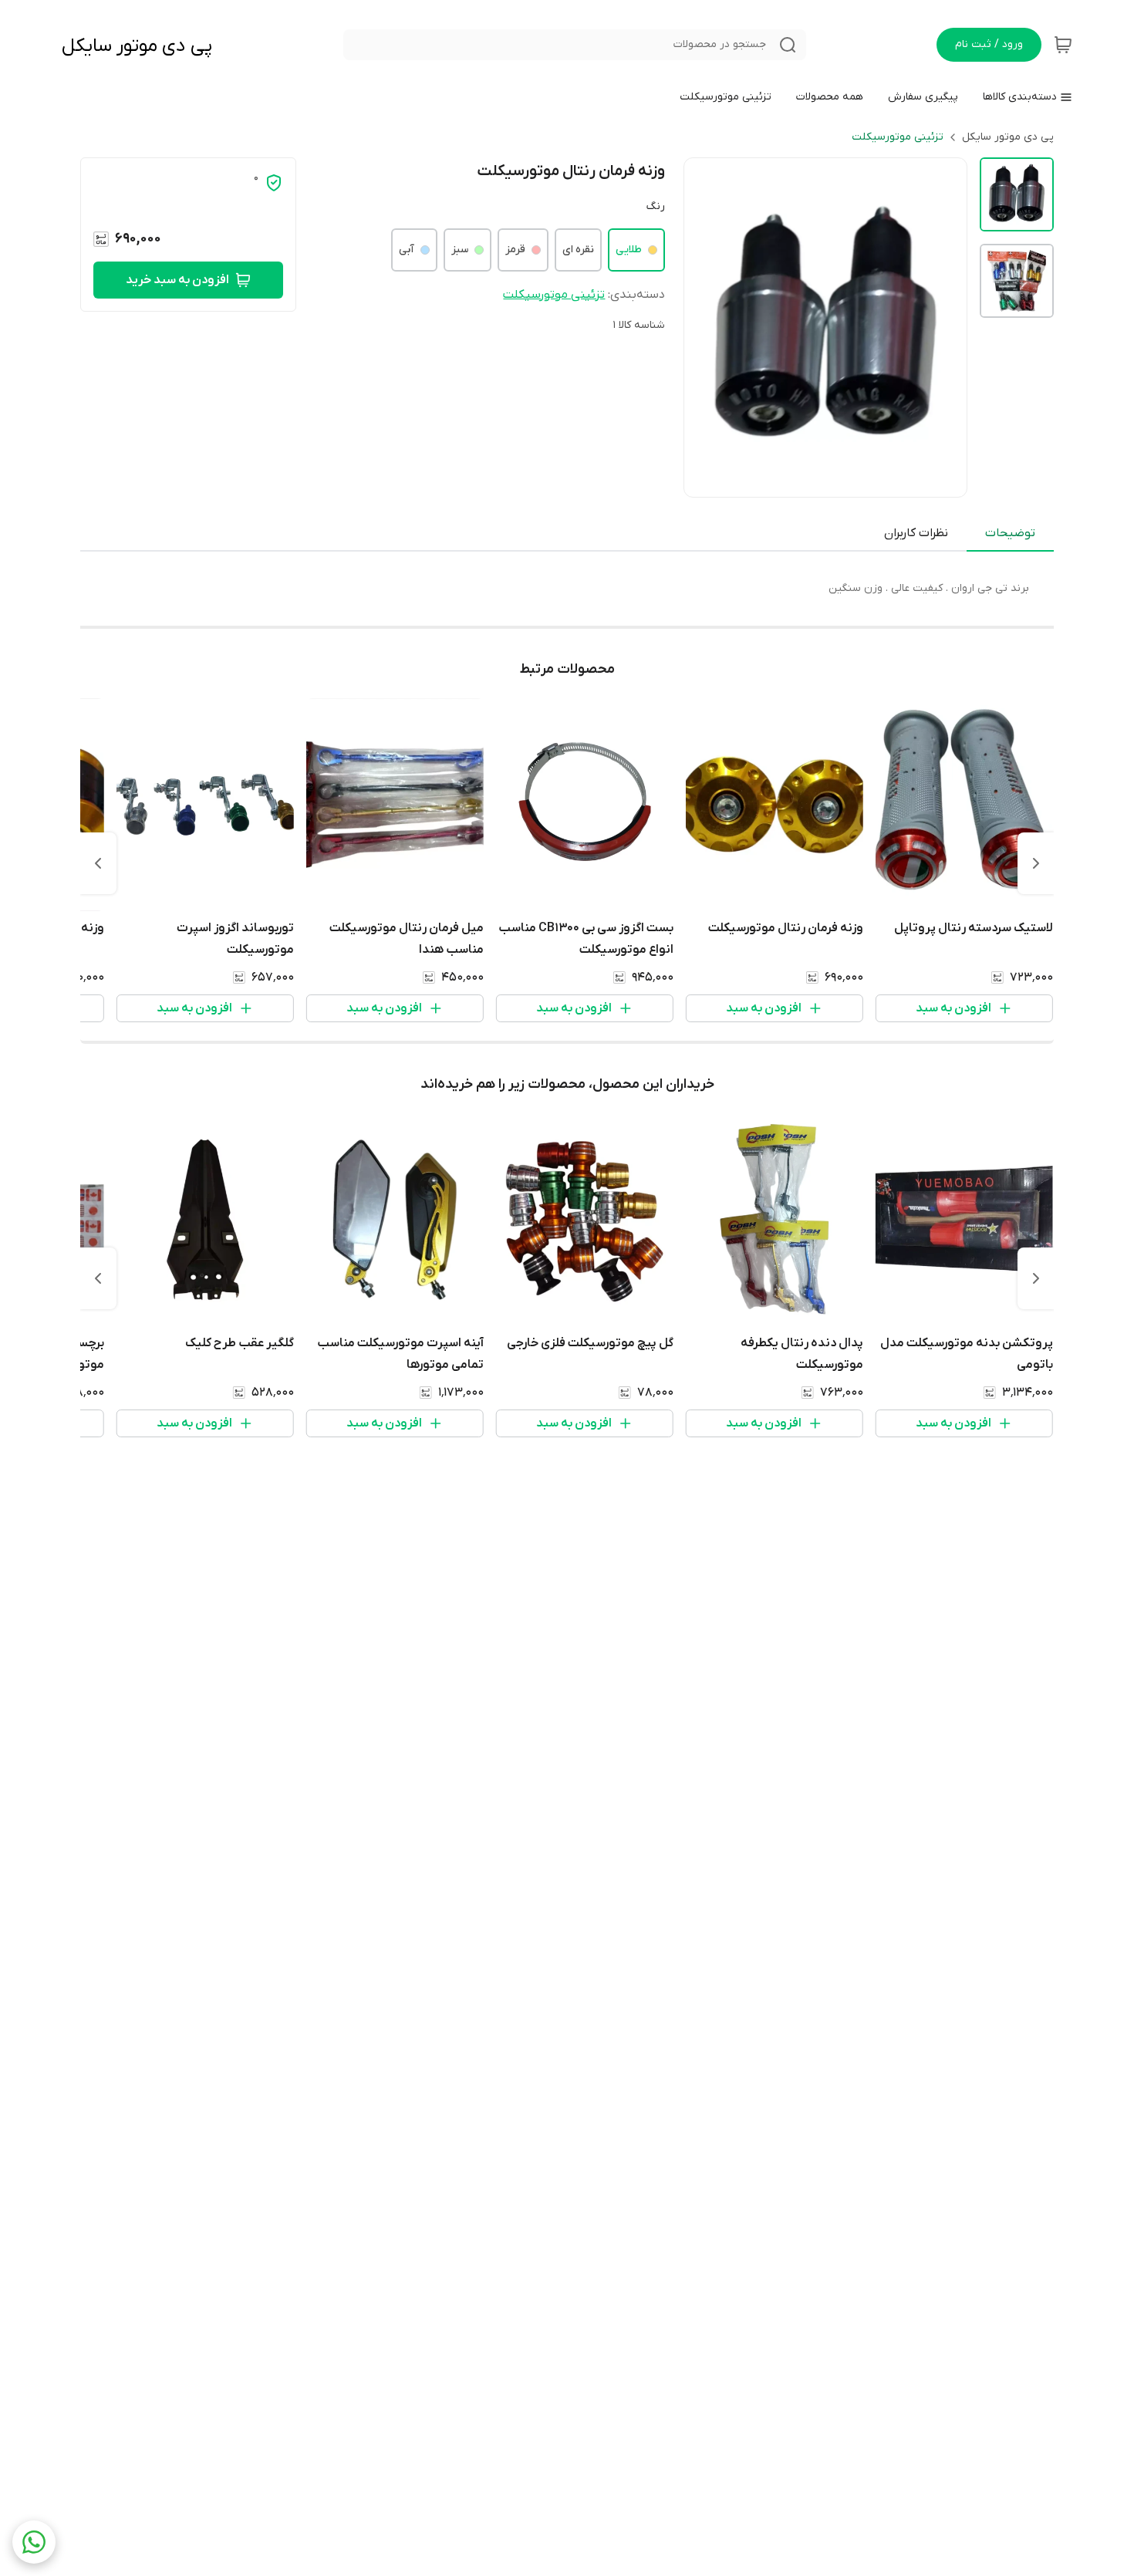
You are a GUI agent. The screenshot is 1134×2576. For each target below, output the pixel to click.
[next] (98, 863)
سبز (460, 250)
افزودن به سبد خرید (177, 280)
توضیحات (1010, 533)
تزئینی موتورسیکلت (898, 137)
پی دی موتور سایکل (137, 46)
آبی (407, 250)
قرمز (515, 250)
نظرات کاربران (916, 533)
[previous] (1036, 863)
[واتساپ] (34, 2542)
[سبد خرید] (1063, 45)
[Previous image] (706, 327)
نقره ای (578, 250)
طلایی (629, 250)
